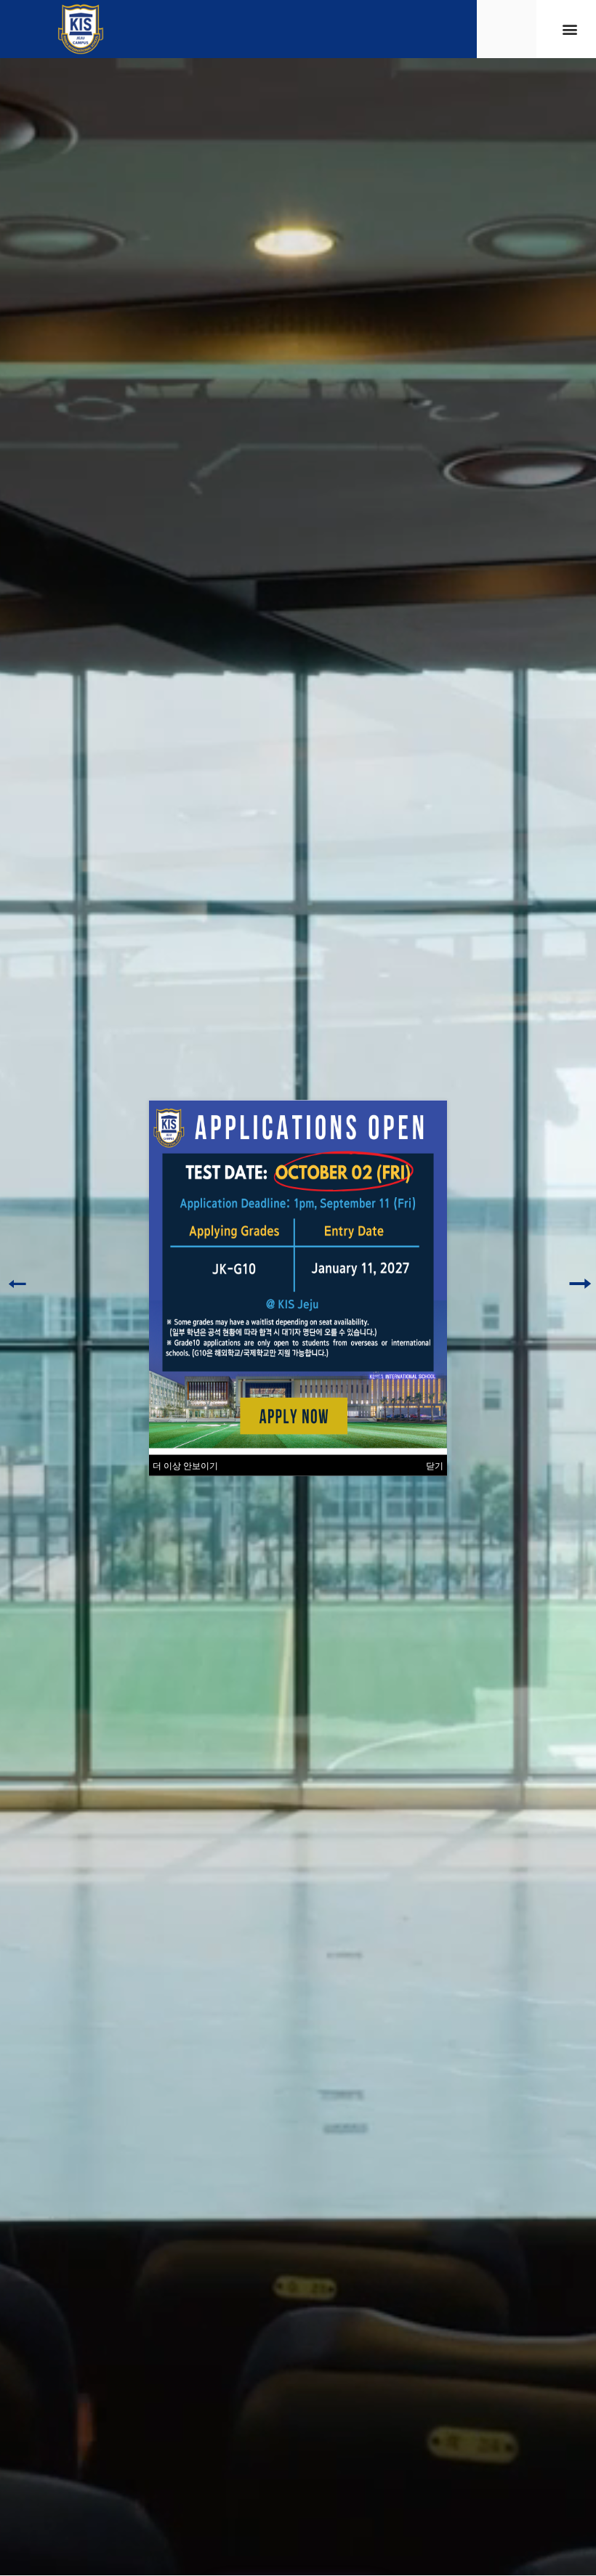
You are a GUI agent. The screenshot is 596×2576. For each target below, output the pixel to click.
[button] (569, 29)
